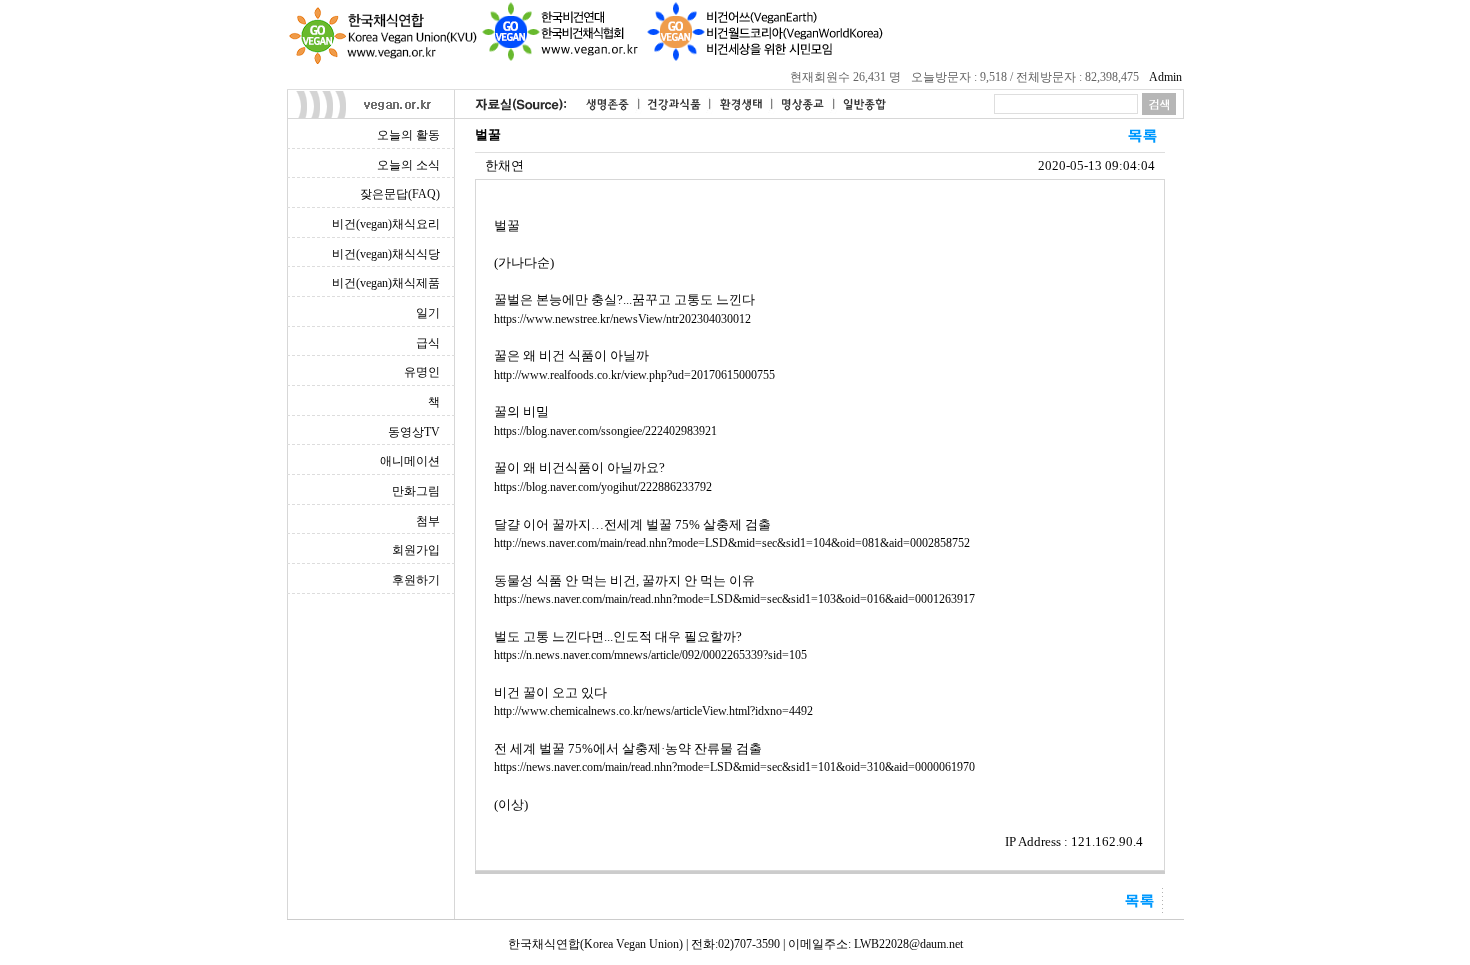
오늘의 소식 (408, 165)
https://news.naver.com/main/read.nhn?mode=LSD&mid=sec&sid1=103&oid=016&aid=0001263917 (734, 599)
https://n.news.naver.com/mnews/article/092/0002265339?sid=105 (650, 655)
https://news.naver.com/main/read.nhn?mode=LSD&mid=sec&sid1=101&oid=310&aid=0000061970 (734, 767)
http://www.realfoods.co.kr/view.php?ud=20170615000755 (634, 375)
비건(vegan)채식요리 (386, 224)
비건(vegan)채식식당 (386, 254)
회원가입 (416, 550)
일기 (428, 313)
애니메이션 (410, 461)
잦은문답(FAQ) (400, 194)
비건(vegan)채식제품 (386, 283)
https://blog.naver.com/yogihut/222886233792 (603, 487)
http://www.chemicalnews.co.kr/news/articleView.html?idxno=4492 (653, 711)
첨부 (428, 521)
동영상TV (414, 432)
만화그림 (416, 491)
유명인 (422, 372)
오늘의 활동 (408, 135)
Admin (1165, 77)
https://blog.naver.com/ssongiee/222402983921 (605, 431)
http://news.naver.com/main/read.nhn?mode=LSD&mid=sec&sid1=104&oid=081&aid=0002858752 (732, 543)
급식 (428, 343)
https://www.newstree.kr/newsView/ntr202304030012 (622, 319)
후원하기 (416, 580)
